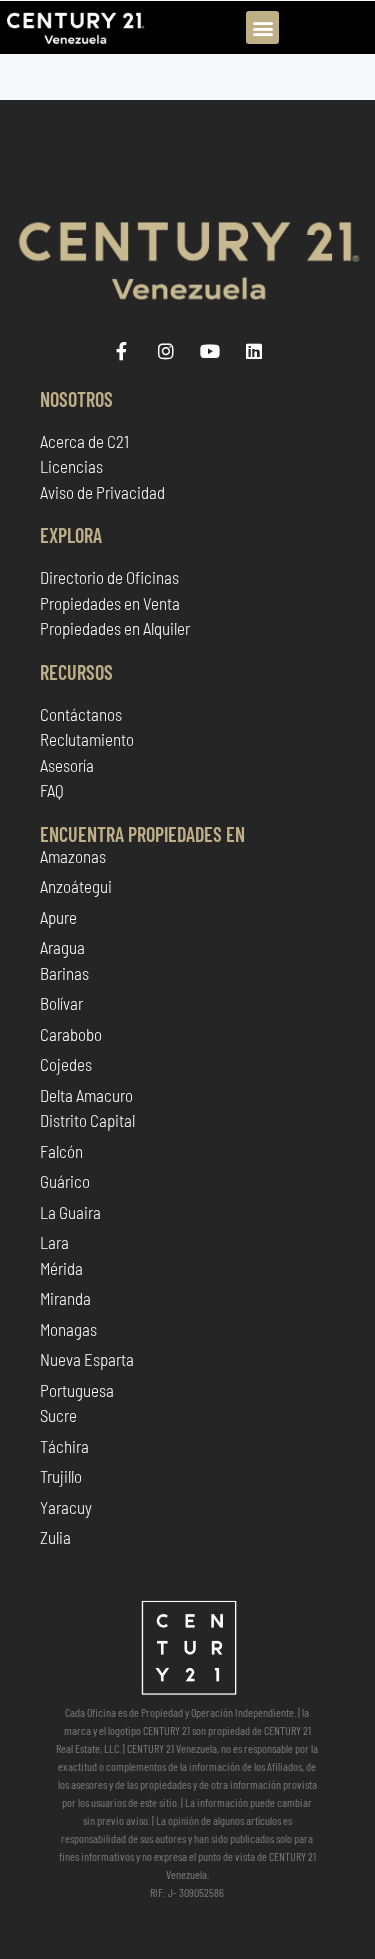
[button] (262, 27)
